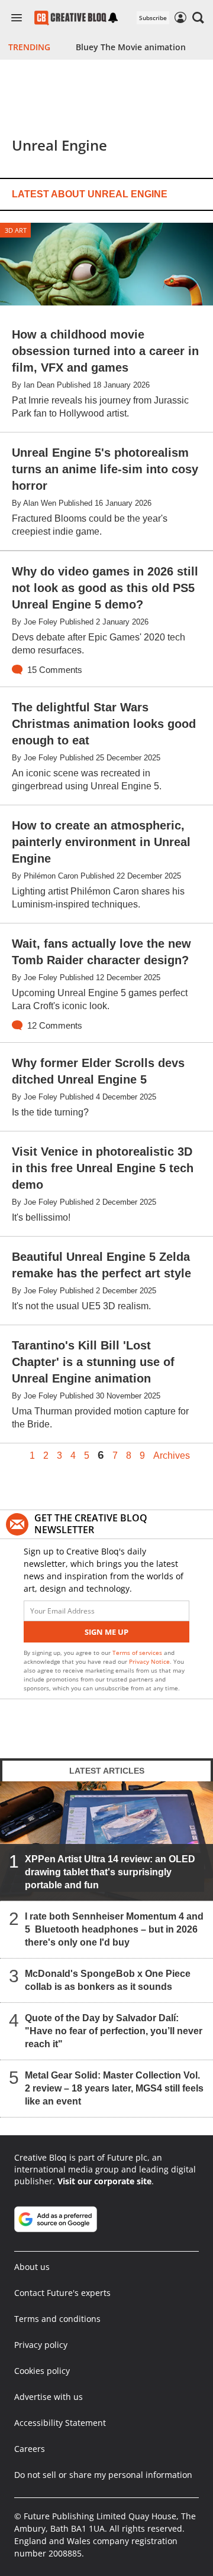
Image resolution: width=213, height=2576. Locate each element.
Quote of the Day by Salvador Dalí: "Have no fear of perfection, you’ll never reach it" (114, 2031)
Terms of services (138, 1653)
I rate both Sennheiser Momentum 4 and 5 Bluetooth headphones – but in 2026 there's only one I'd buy (114, 1929)
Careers (30, 2449)
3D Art (16, 230)
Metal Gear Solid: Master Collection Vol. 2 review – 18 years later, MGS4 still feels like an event (114, 2088)
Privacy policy (41, 2345)
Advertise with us (49, 2397)
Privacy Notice (149, 1661)
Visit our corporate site (104, 2181)
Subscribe (153, 18)
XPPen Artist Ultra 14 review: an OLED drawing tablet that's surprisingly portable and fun (110, 1872)
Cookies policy (42, 2371)
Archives (172, 1456)
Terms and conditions (57, 2319)
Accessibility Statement (60, 2423)
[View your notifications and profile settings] (113, 18)
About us (32, 2267)
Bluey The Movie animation (131, 47)
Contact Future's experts (62, 2293)
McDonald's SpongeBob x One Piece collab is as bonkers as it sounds (108, 1980)
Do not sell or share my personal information (103, 2475)
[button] (198, 18)
